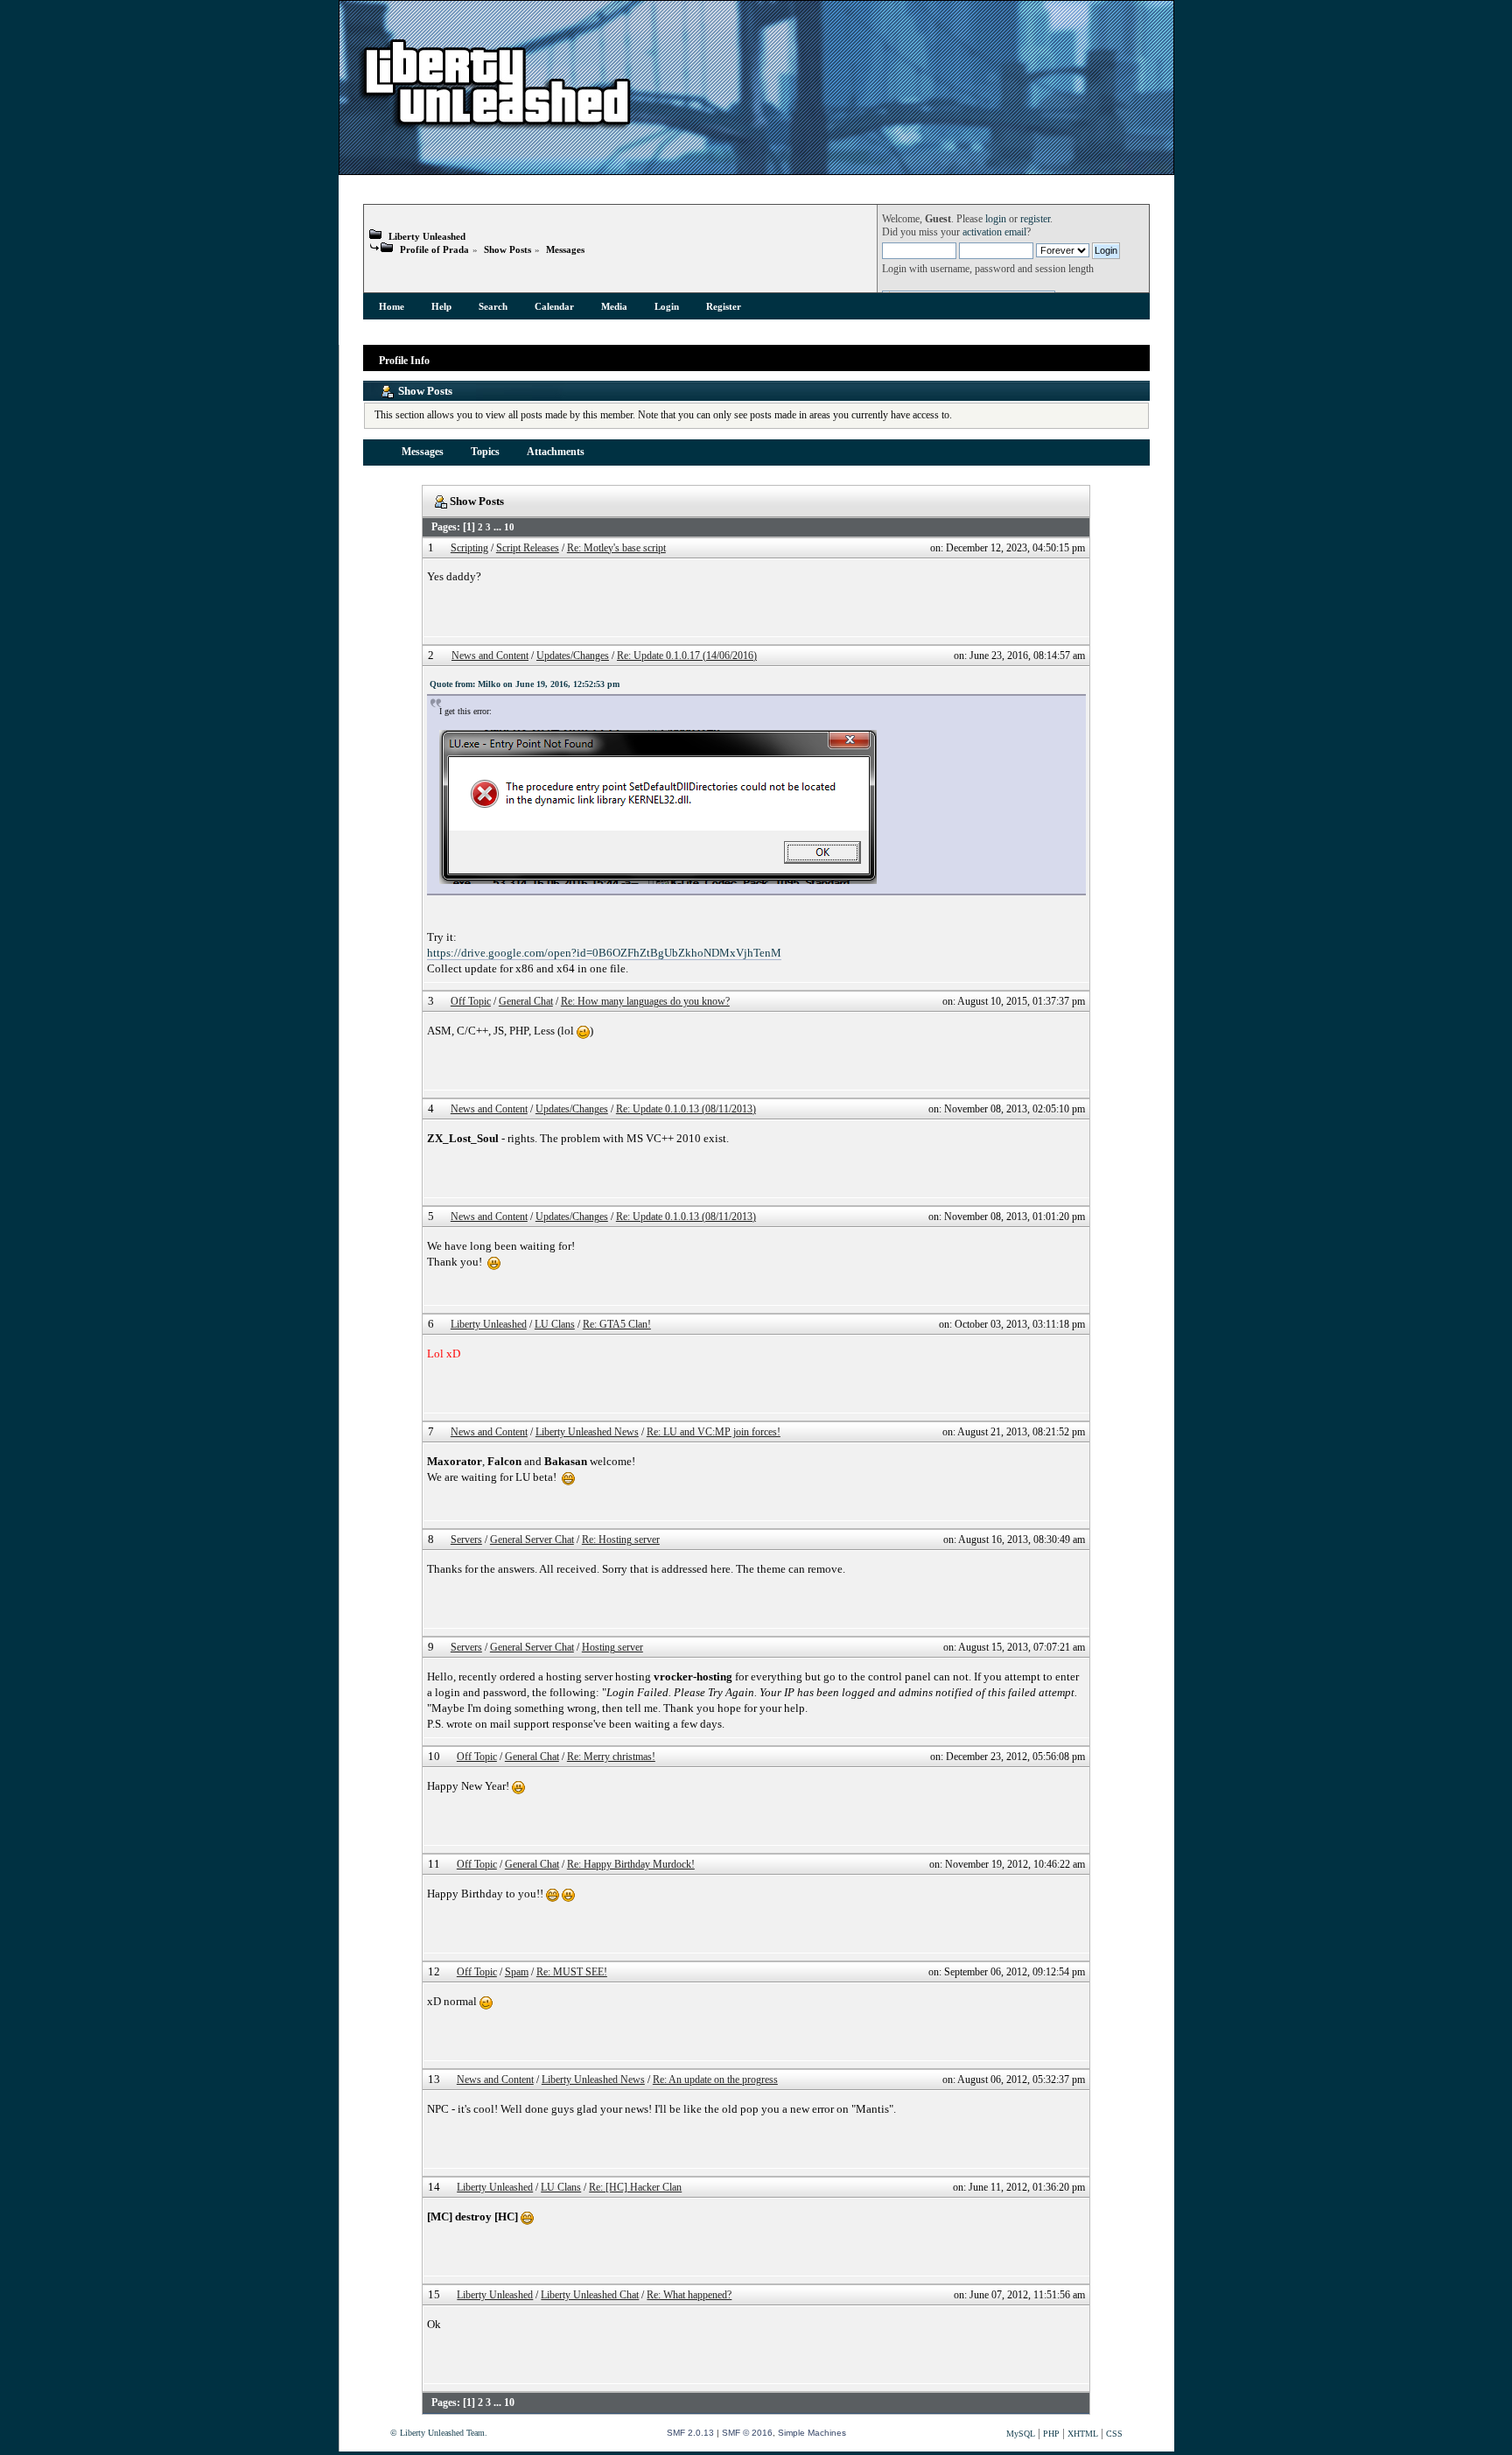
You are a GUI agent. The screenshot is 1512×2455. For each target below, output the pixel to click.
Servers (466, 1540)
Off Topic (471, 1002)
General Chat (526, 1002)
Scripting (469, 548)
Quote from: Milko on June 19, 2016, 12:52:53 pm (525, 684)
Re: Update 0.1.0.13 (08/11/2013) (686, 1109)
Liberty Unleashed (427, 236)
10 (509, 527)
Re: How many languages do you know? (645, 1002)
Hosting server (612, 1648)
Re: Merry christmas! (611, 1757)
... (499, 527)
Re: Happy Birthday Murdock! (631, 1865)
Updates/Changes (573, 656)
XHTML (1083, 2434)
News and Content (490, 656)
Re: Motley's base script (616, 548)
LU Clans (555, 1325)
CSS (1114, 2434)
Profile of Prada (434, 249)
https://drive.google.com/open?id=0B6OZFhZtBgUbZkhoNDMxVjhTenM (604, 953)
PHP (1051, 2434)
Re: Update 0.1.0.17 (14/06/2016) (687, 656)
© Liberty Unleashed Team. (439, 2433)
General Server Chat (532, 1540)
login (996, 219)
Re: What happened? (689, 2295)
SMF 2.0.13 (690, 2433)
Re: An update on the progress (715, 2080)
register (1035, 219)
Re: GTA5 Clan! (617, 1325)
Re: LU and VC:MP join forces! (714, 1432)
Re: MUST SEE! (572, 1972)
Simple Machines (812, 2433)
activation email (994, 232)
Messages (565, 249)
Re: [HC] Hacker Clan (635, 2188)
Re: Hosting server (621, 1540)
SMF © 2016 (747, 2433)
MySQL (1021, 2434)
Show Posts (507, 249)
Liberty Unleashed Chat (590, 2295)
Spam (517, 1972)
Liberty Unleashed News (587, 1432)
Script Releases (528, 548)
